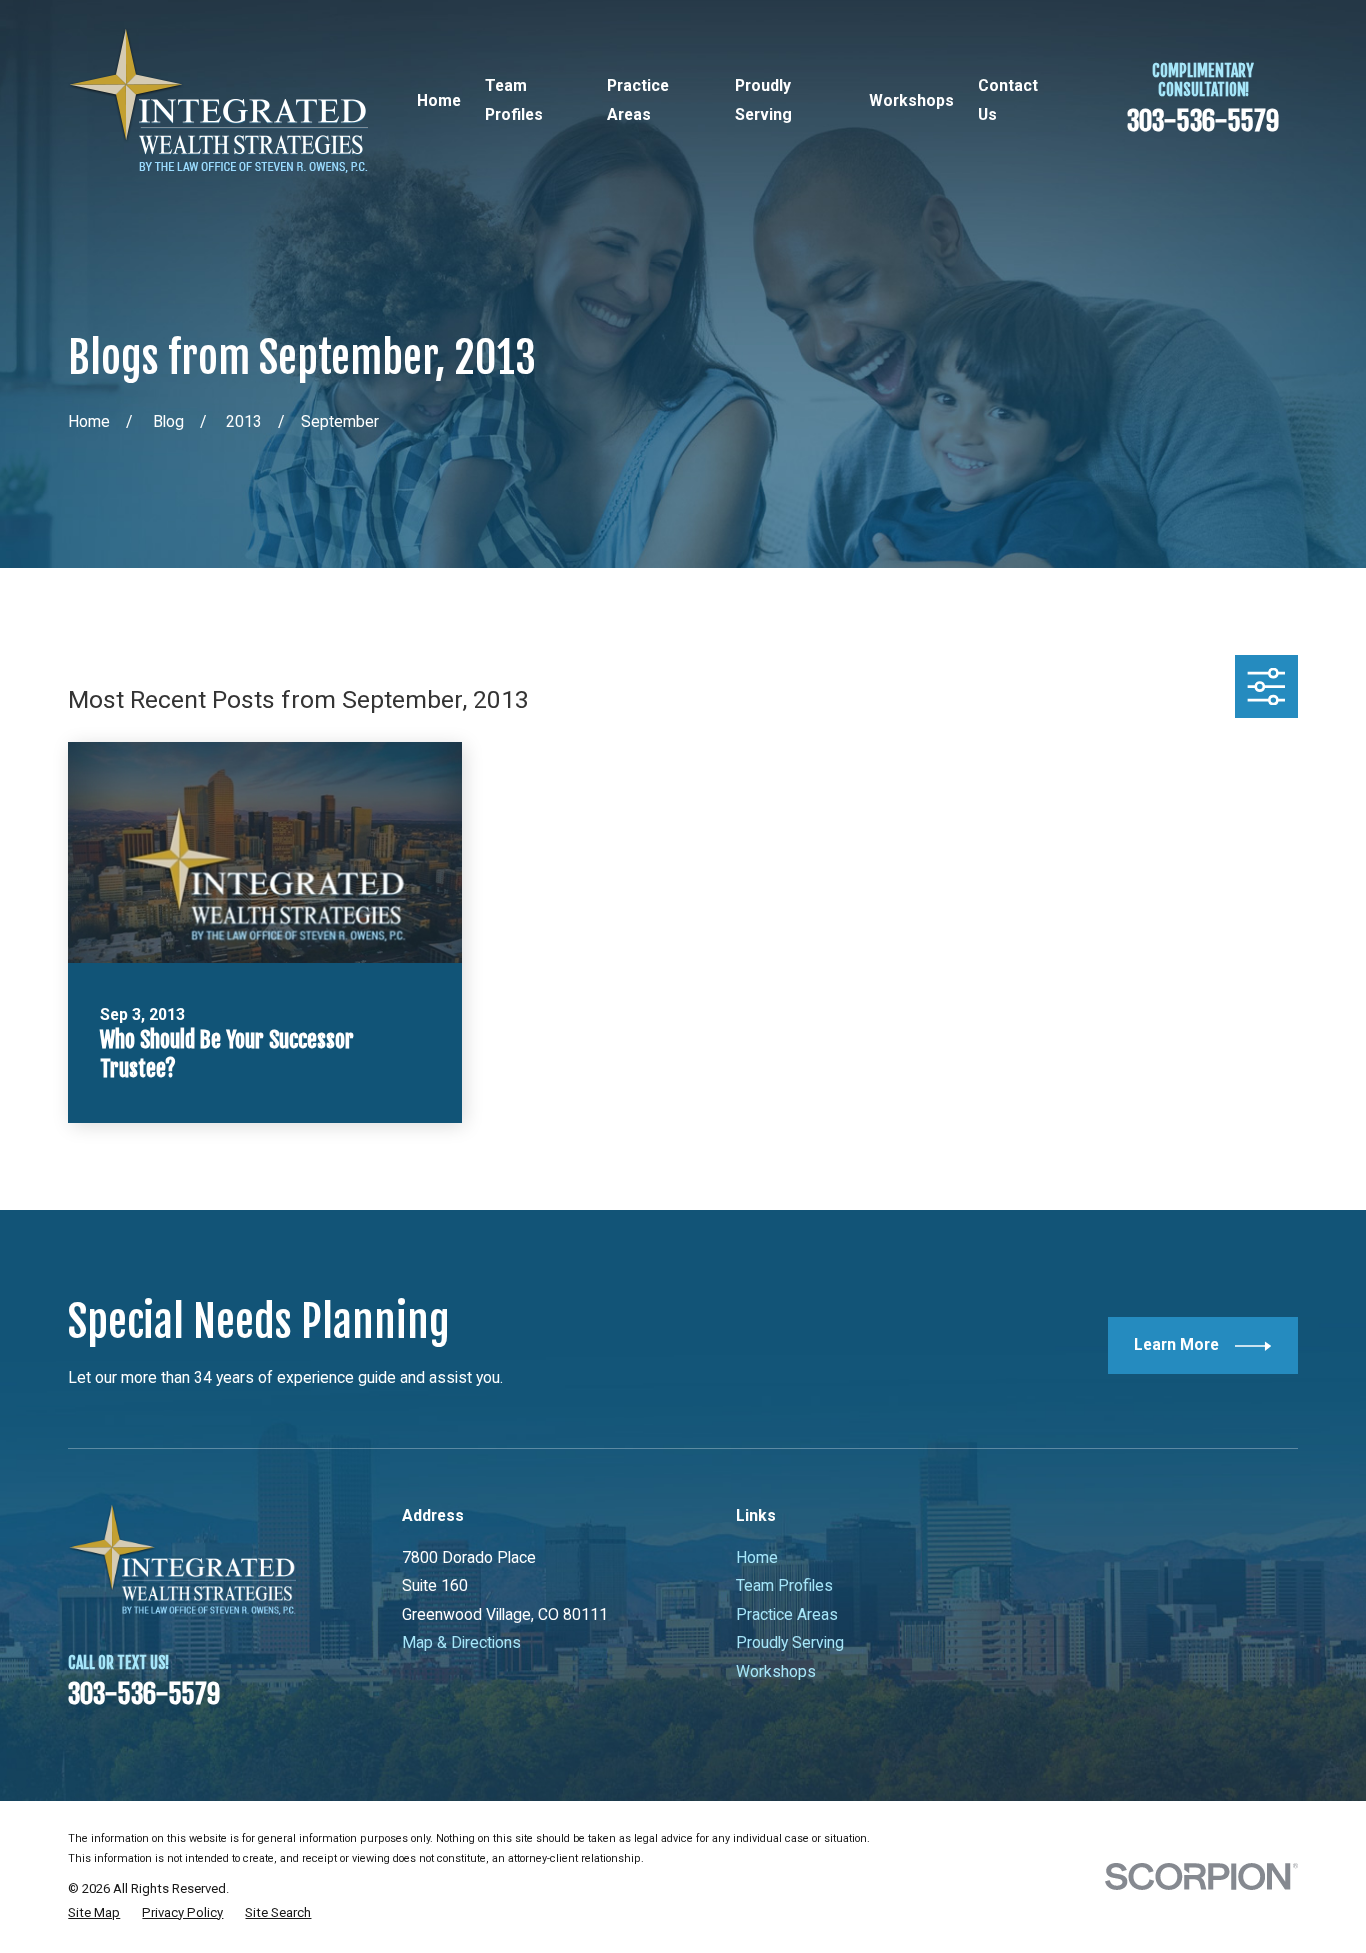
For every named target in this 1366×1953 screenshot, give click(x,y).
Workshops (776, 1671)
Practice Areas (787, 1614)
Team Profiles (784, 1585)
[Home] (218, 100)
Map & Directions (461, 1642)
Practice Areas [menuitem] (638, 99)
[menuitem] (94, 1913)
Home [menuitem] (439, 100)
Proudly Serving (790, 1642)
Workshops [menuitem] (911, 100)
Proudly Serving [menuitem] (763, 99)
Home (757, 1557)
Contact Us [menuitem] (1008, 99)
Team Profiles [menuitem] (514, 99)
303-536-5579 (1203, 121)
